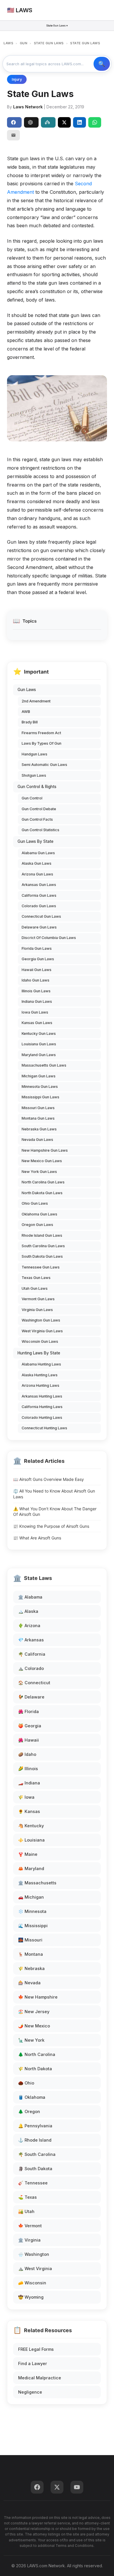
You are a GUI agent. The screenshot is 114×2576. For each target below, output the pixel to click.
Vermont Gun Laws (38, 1299)
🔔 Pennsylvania (35, 2126)
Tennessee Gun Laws (41, 1267)
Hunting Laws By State (39, 1353)
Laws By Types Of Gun (42, 743)
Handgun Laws (34, 754)
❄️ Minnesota (32, 1911)
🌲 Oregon (29, 2111)
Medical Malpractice (40, 2378)
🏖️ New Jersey (34, 2012)
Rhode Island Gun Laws (42, 1235)
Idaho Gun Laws (36, 980)
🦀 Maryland (31, 1868)
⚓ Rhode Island (35, 2140)
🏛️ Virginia (29, 2240)
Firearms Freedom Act (41, 733)
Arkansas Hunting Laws (42, 1396)
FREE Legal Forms (36, 2349)
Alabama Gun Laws (38, 853)
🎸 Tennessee (33, 2183)
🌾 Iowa (26, 1797)
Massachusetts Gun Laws (44, 1065)
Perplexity (48, 122)
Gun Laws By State (36, 841)
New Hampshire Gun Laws (45, 1150)
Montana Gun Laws (38, 1118)
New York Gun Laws (39, 1172)
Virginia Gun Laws (37, 1310)
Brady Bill (30, 722)
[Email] (13, 135)
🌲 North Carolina (37, 2054)
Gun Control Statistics (40, 830)
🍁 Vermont (30, 2226)
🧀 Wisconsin (32, 2283)
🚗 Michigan (31, 1897)
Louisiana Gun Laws (39, 1044)
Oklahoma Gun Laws (39, 1214)
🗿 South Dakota (35, 2169)
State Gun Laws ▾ (57, 25)
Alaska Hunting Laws (40, 1375)
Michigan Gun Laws (39, 1076)
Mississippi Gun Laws (40, 1097)
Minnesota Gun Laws (40, 1087)
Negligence (30, 2392)
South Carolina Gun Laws (43, 1246)
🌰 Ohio (26, 2083)
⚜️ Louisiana (31, 1840)
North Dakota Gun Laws (42, 1193)
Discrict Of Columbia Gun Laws (49, 938)
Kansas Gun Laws (37, 1023)
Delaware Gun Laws (39, 927)
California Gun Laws (39, 895)
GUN (24, 43)
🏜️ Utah (26, 2211)
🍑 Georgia (30, 1726)
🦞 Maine (28, 1854)
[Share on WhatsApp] (95, 122)
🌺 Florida (28, 1711)
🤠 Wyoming (31, 2297)
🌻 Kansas (29, 1811)
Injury (17, 79)
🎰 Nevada (29, 1983)
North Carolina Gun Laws (43, 1182)
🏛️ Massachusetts (37, 1883)
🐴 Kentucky (31, 1826)
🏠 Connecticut (34, 1683)
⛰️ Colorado (31, 1668)
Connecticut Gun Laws (41, 916)
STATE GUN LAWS (49, 43)
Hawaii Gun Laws (37, 970)
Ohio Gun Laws (35, 1203)
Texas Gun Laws (36, 1278)
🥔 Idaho (27, 1754)
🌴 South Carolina (37, 2154)
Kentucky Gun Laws (39, 1034)
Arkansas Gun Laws (39, 885)
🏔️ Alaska (28, 1611)
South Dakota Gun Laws (42, 1256)
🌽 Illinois (28, 1769)
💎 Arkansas (31, 1640)
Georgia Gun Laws (38, 959)
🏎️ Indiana (29, 1783)
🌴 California (32, 1654)
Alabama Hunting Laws (41, 1364)
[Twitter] (57, 2487)
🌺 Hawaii (28, 1740)
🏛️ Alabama (30, 1597)
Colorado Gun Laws (39, 906)
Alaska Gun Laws (37, 863)
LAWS (8, 43)
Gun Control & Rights (37, 787)
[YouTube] (77, 2487)
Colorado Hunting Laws (42, 1417)
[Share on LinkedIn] (80, 122)
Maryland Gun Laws (39, 1055)
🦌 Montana (31, 1954)
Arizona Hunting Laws (40, 1385)
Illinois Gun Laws (36, 991)
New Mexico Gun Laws (42, 1161)
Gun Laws (27, 690)
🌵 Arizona (29, 1626)
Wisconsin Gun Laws (40, 1341)
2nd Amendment (36, 701)
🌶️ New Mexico (34, 2026)
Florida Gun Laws (37, 948)
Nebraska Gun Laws (39, 1129)
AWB (26, 712)
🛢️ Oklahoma (32, 2097)
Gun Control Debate (39, 809)
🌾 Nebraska (31, 1968)
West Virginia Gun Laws (42, 1331)
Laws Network (28, 107)
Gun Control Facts (37, 819)
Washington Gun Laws (41, 1320)
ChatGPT (31, 122)
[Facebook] (37, 2487)
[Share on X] (64, 122)
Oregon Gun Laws (37, 1225)
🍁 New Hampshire (38, 1997)
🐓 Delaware (31, 1697)
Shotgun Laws (34, 775)
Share (14, 122)
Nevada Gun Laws (37, 1140)
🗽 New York (31, 2040)
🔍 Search (102, 64)
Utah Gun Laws (35, 1288)
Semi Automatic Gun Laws (44, 765)
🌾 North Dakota (35, 2069)
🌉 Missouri (30, 1940)
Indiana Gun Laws (37, 1001)
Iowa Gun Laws (35, 1012)
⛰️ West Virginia (35, 2268)
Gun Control (32, 798)
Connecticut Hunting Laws (44, 1428)
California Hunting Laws (42, 1407)
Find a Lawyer (33, 2363)
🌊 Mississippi (33, 1926)
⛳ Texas (27, 2197)
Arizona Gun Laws (37, 874)
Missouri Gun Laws (38, 1108)
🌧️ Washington (34, 2254)
